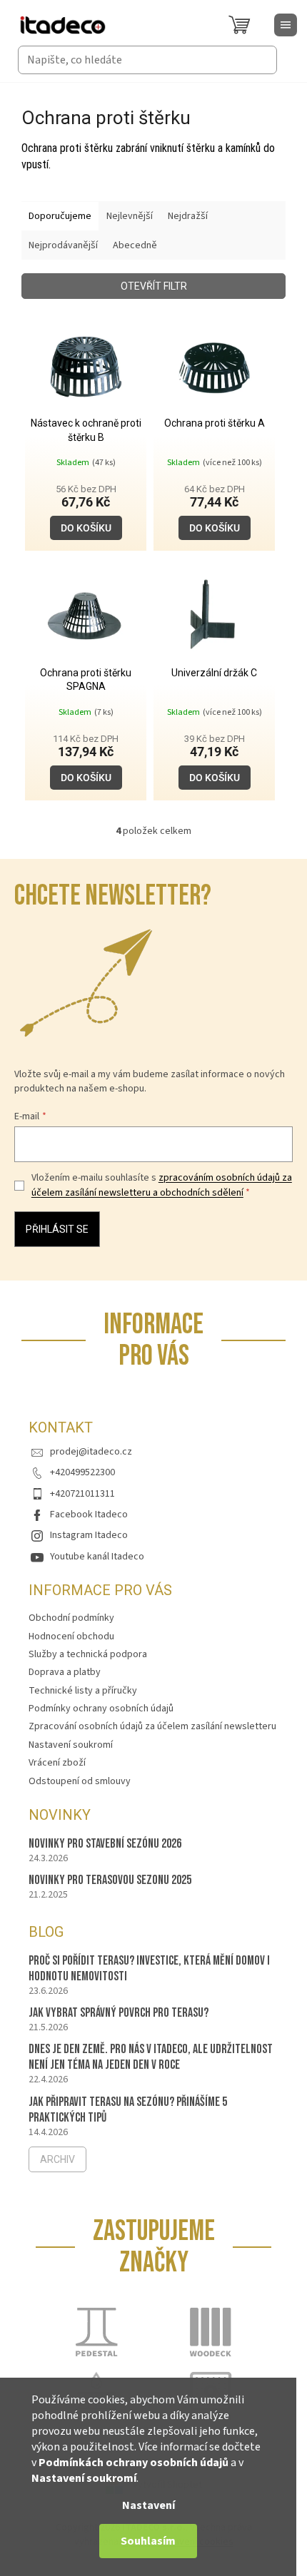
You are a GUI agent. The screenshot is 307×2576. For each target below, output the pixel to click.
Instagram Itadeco (89, 1535)
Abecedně (135, 245)
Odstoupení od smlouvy (80, 1781)
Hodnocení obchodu (71, 1636)
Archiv (57, 2159)
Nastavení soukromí (84, 2478)
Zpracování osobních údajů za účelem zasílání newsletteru (152, 1726)
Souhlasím (148, 2541)
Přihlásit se (57, 1229)
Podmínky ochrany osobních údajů (101, 1709)
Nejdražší (188, 216)
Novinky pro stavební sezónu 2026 (105, 1844)
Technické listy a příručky (83, 1691)
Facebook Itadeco (89, 1514)
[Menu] (286, 25)
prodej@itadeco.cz (91, 1452)
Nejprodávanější (63, 245)
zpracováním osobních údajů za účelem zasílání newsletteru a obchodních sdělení (162, 1185)
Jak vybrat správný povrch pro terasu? (119, 2013)
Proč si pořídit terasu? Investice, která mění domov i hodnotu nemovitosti (149, 1969)
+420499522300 (82, 1472)
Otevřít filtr (154, 286)
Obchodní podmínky (71, 1618)
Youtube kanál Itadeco (97, 1557)
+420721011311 (82, 1494)
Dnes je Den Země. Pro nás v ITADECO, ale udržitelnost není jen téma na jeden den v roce (151, 2057)
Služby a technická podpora (88, 1654)
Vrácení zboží (57, 1763)
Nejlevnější (130, 216)
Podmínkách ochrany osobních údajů (134, 2463)
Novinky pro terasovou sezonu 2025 (110, 1880)
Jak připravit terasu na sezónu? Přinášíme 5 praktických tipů (128, 2110)
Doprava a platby (65, 1672)
